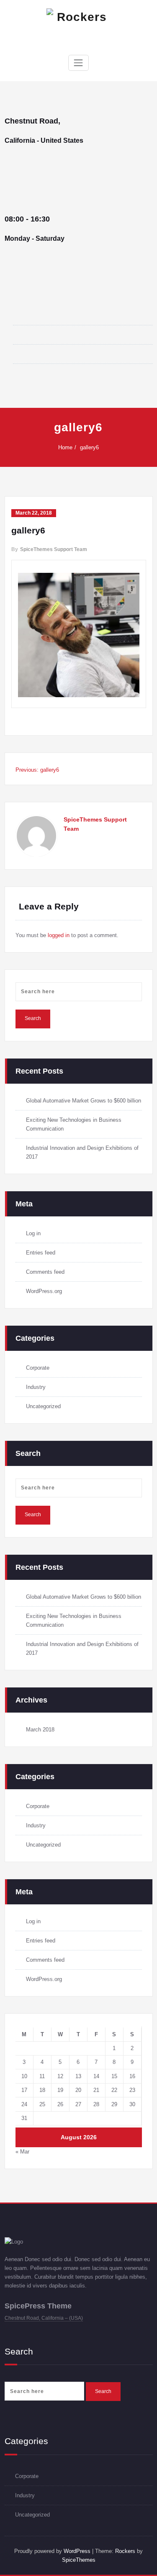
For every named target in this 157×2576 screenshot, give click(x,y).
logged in (59, 935)
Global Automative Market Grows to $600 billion (84, 1101)
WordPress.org (44, 1291)
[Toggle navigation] (78, 63)
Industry (36, 1387)
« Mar (22, 2152)
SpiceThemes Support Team (54, 549)
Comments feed (45, 1272)
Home (65, 447)
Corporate (38, 1368)
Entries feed (41, 1253)
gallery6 (89, 447)
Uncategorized (43, 1406)
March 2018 (40, 1730)
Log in (33, 1233)
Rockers (125, 2551)
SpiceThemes (79, 2560)
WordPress (76, 2551)
